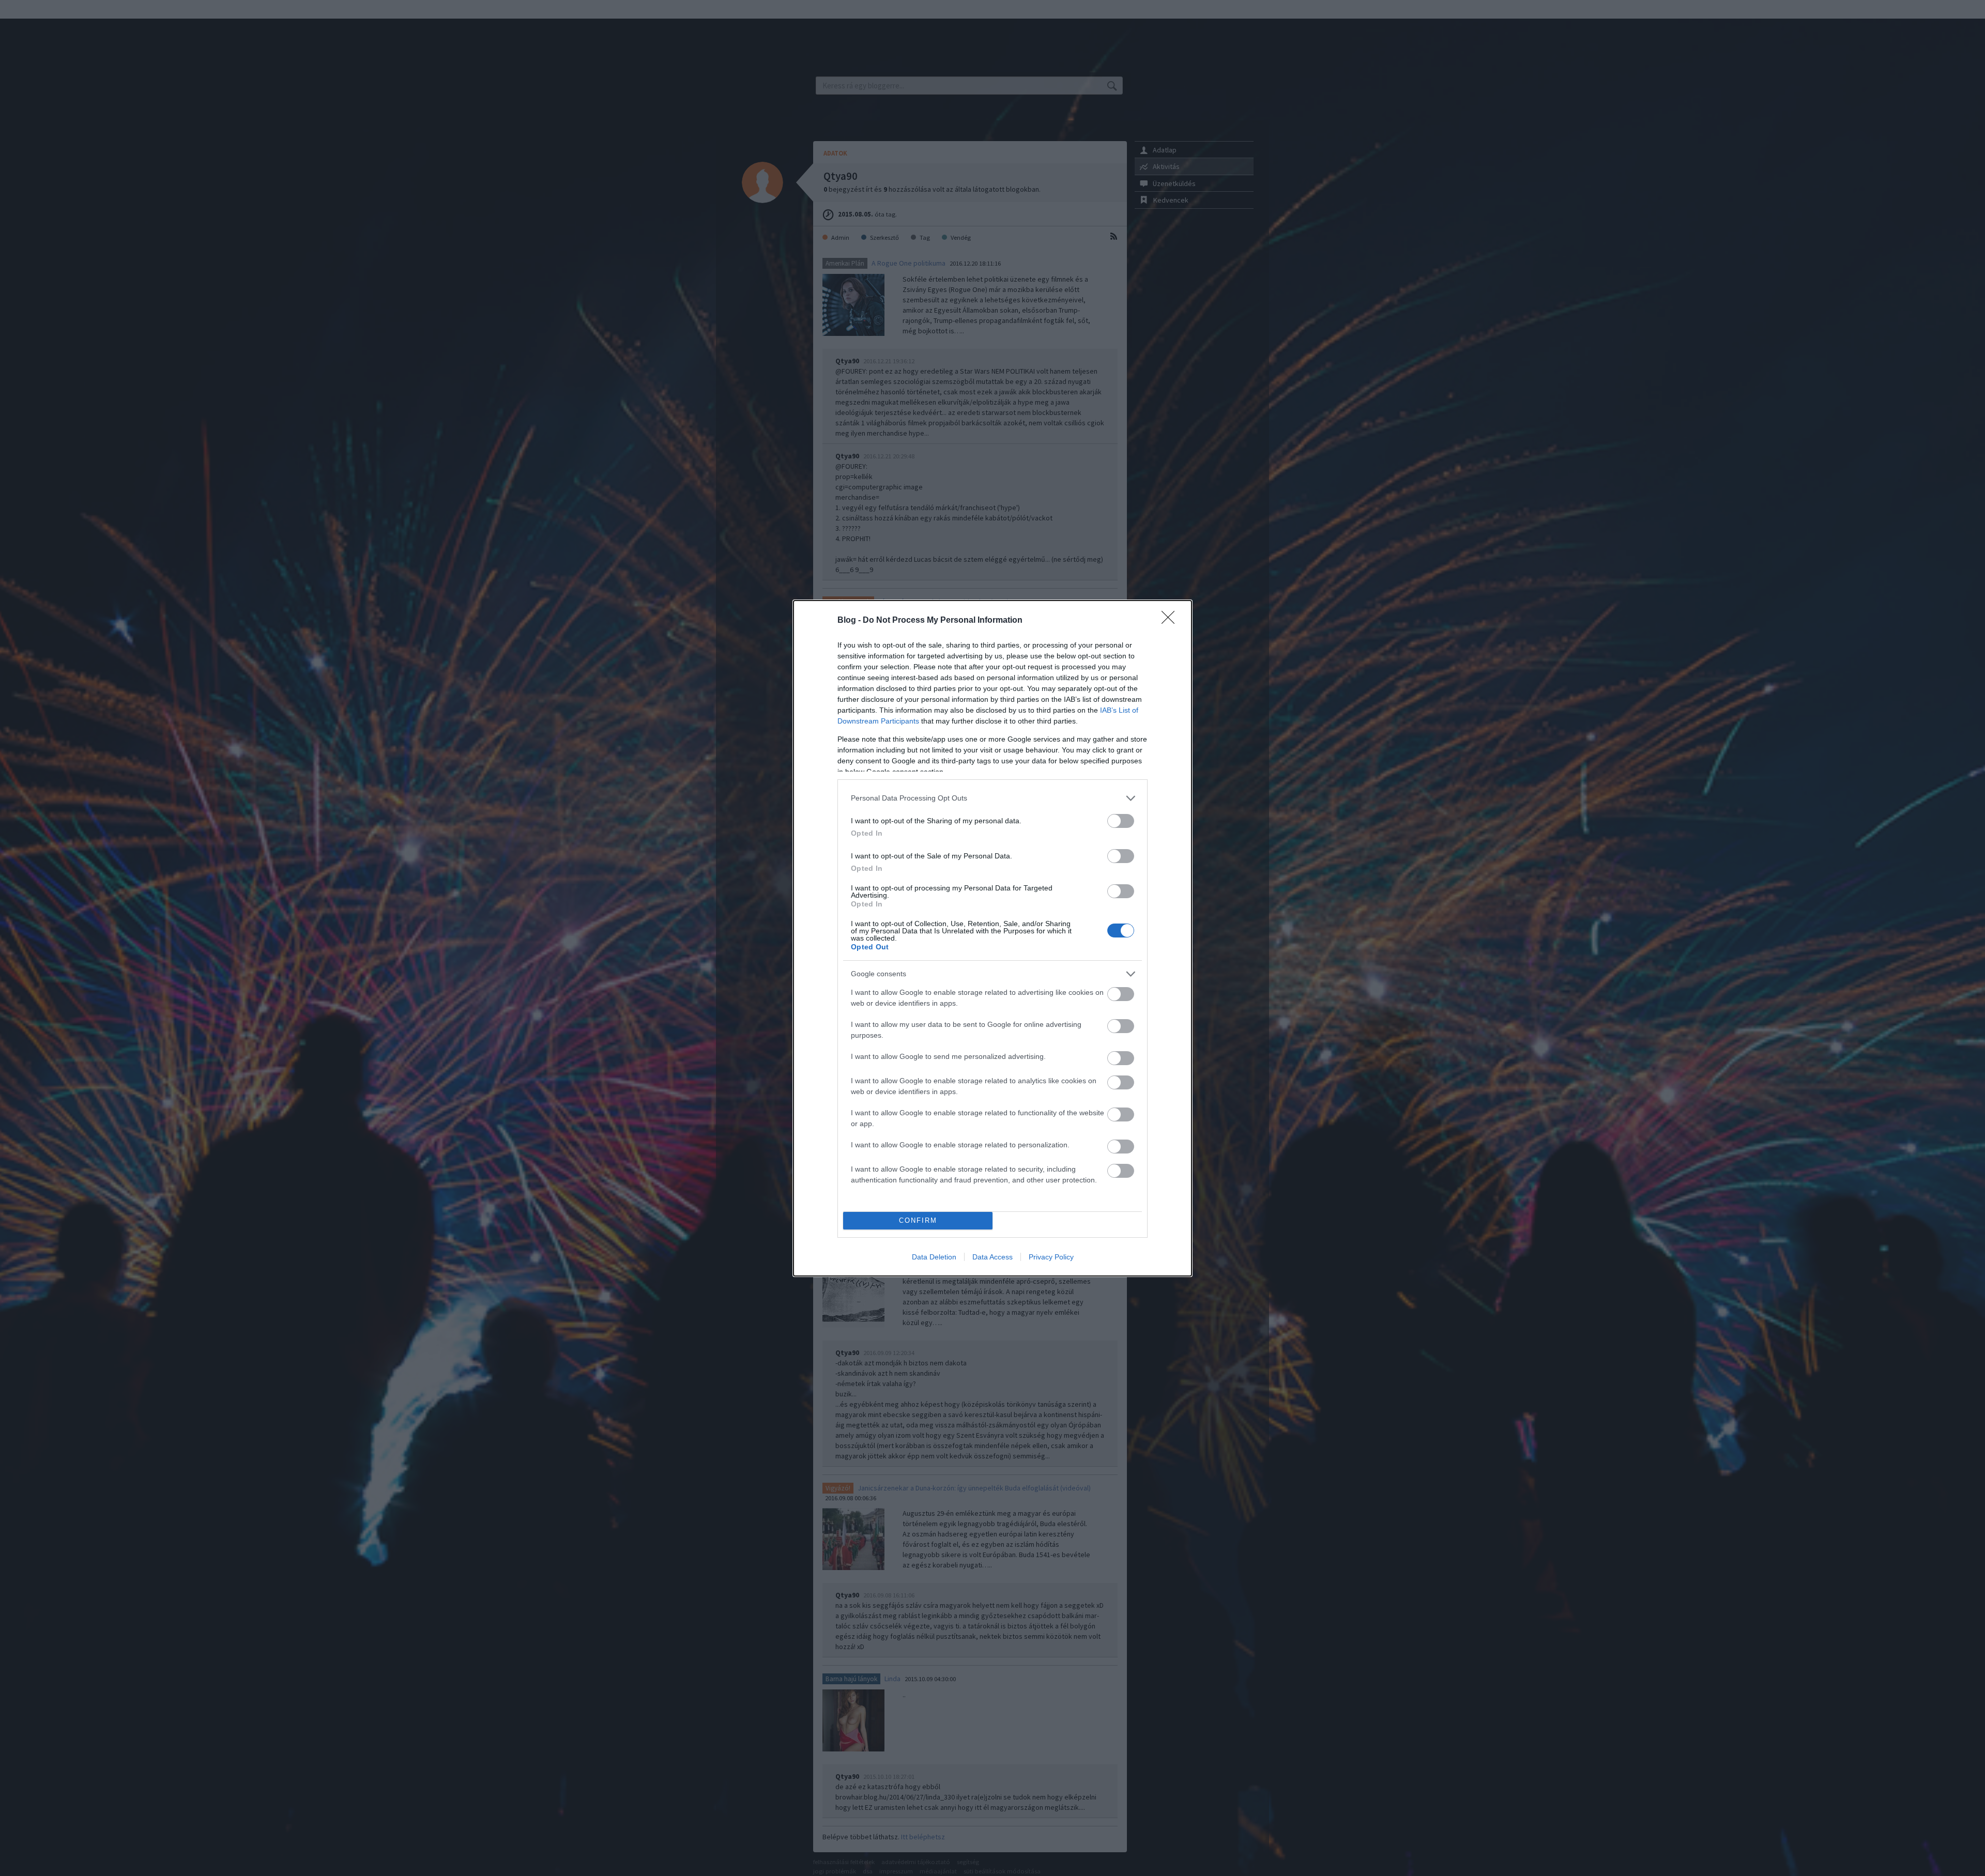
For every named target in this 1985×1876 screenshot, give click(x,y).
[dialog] (993, 938)
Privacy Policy (1051, 1257)
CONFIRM (918, 1220)
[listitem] (993, 798)
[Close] (1171, 621)
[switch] (1121, 821)
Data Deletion (934, 1257)
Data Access (993, 1257)
